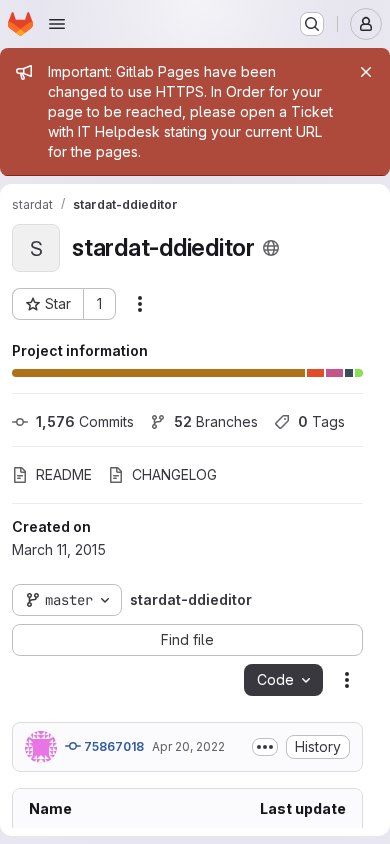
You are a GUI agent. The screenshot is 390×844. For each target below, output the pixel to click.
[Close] (366, 72)
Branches (216, 421)
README (64, 474)
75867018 (112, 746)
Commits (85, 421)
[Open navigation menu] (57, 24)
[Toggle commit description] (265, 747)
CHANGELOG (174, 474)
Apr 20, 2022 (188, 746)
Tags (321, 421)
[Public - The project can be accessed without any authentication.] (271, 248)
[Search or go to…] (312, 24)
